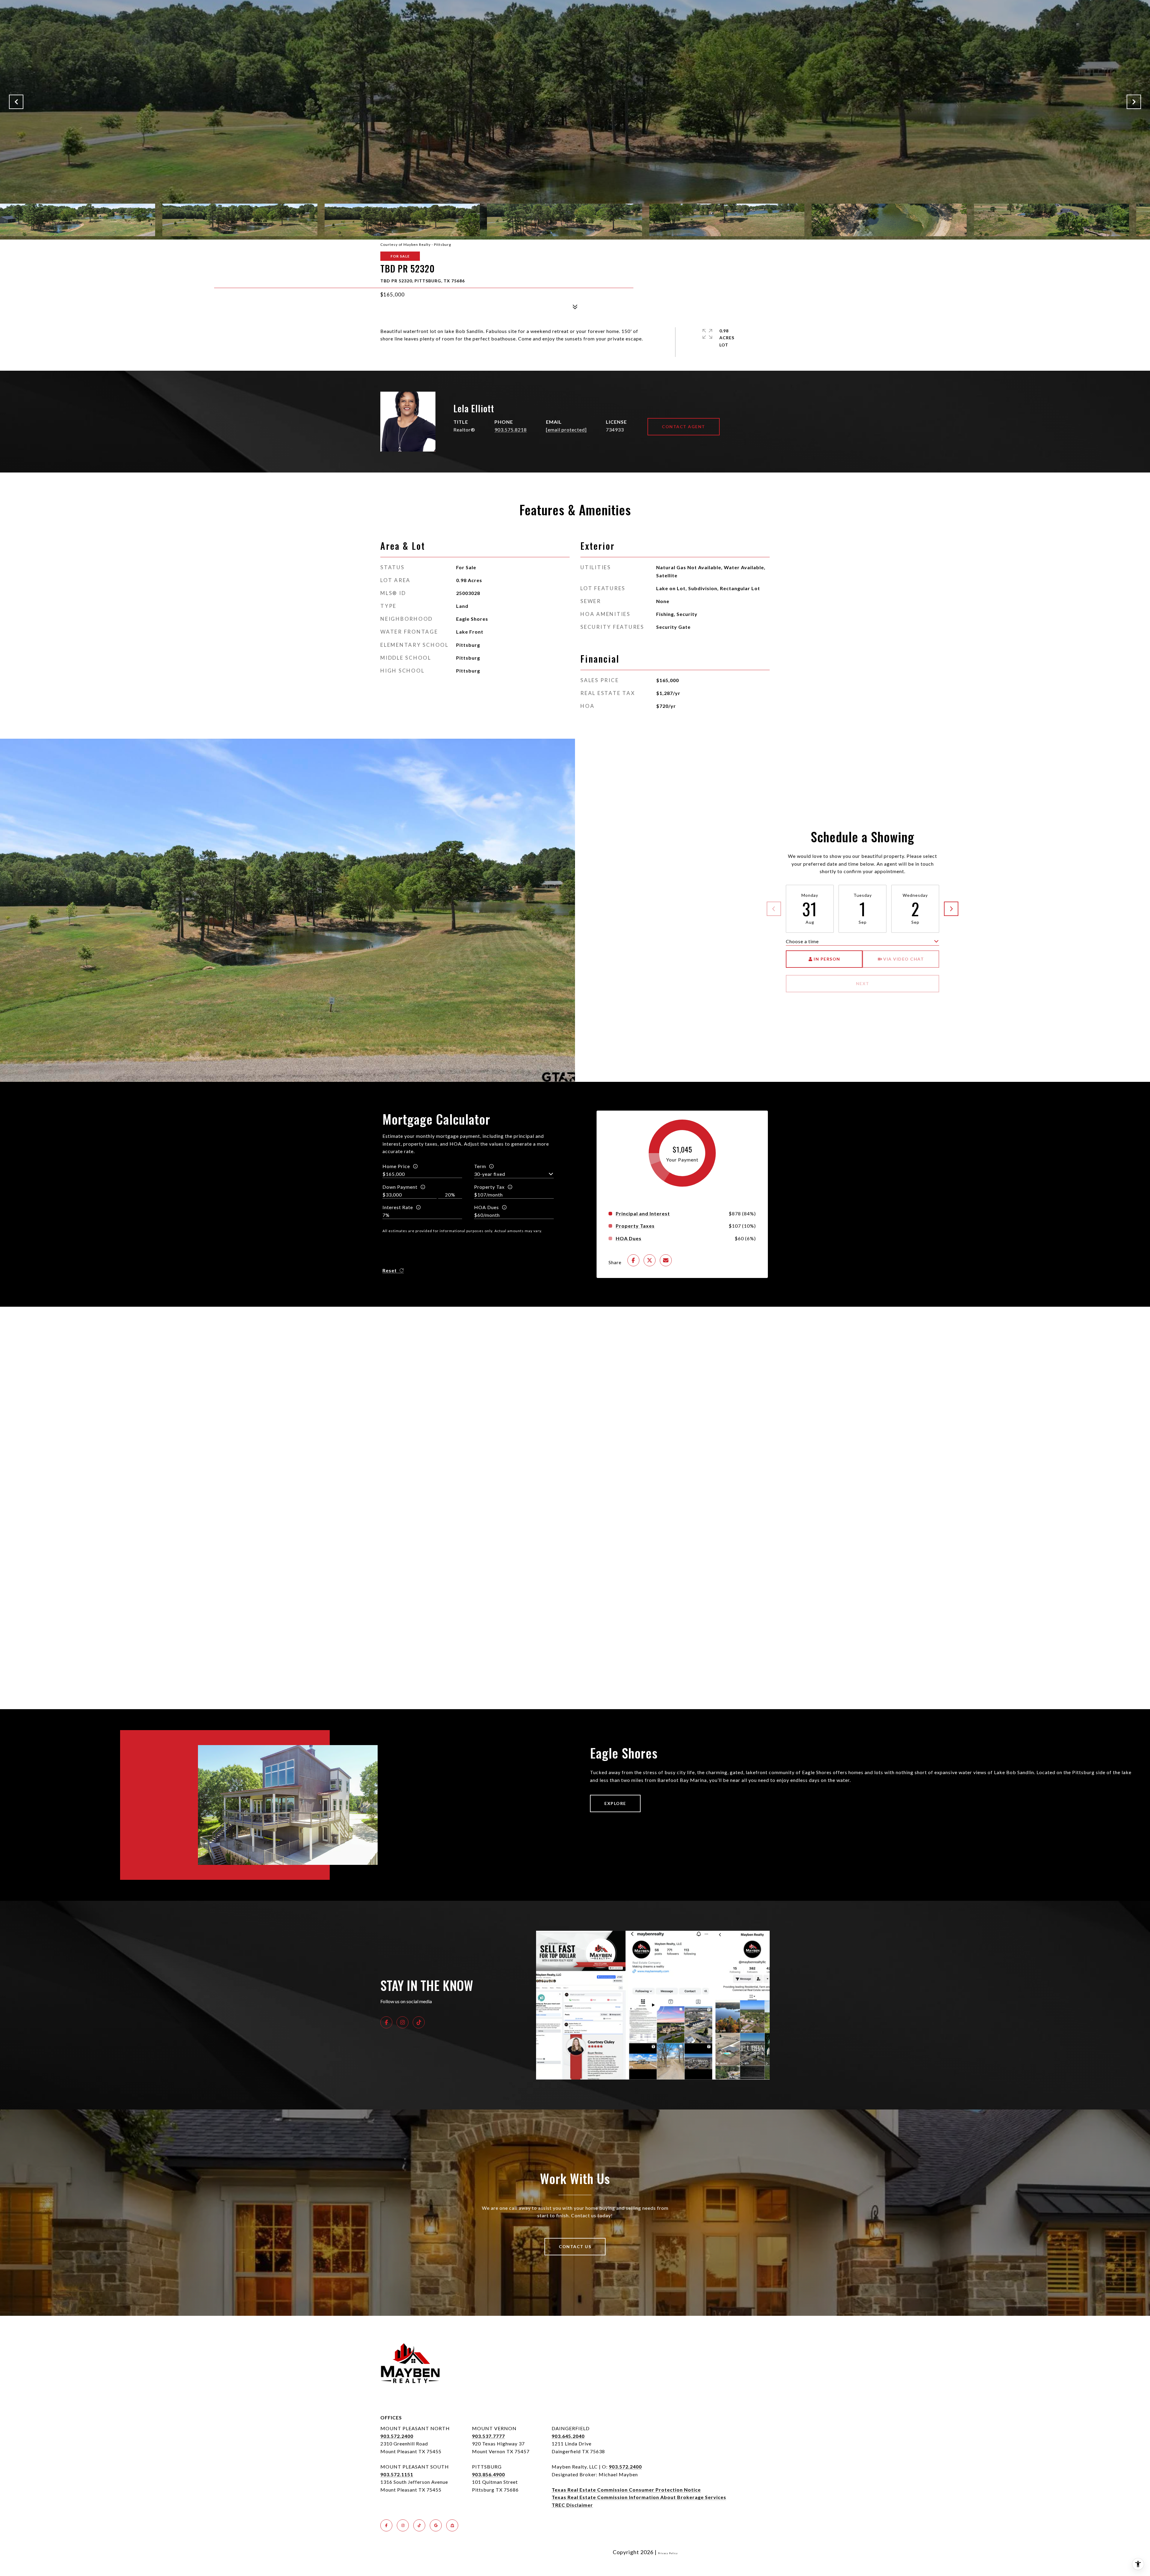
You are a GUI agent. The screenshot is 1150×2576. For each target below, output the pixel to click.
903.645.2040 (568, 2436)
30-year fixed (490, 1174)
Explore (615, 1803)
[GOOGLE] (436, 2525)
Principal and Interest (643, 1214)
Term (480, 1166)
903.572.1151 (397, 2474)
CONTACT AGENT (684, 427)
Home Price (396, 1166)
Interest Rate (398, 1207)
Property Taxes (635, 1226)
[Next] (951, 909)
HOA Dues (487, 1207)
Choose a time (802, 941)
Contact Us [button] (575, 2246)
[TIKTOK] (419, 2022)
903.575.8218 (511, 430)
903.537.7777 (488, 2436)
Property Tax (489, 1187)
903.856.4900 (488, 2474)
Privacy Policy (668, 2553)
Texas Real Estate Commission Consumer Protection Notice (626, 2490)
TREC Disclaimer (572, 2505)
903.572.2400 (397, 2436)
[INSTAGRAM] (402, 2022)
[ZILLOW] (452, 2525)
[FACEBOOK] (386, 2022)
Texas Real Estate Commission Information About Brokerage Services (639, 2497)
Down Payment (400, 1187)
